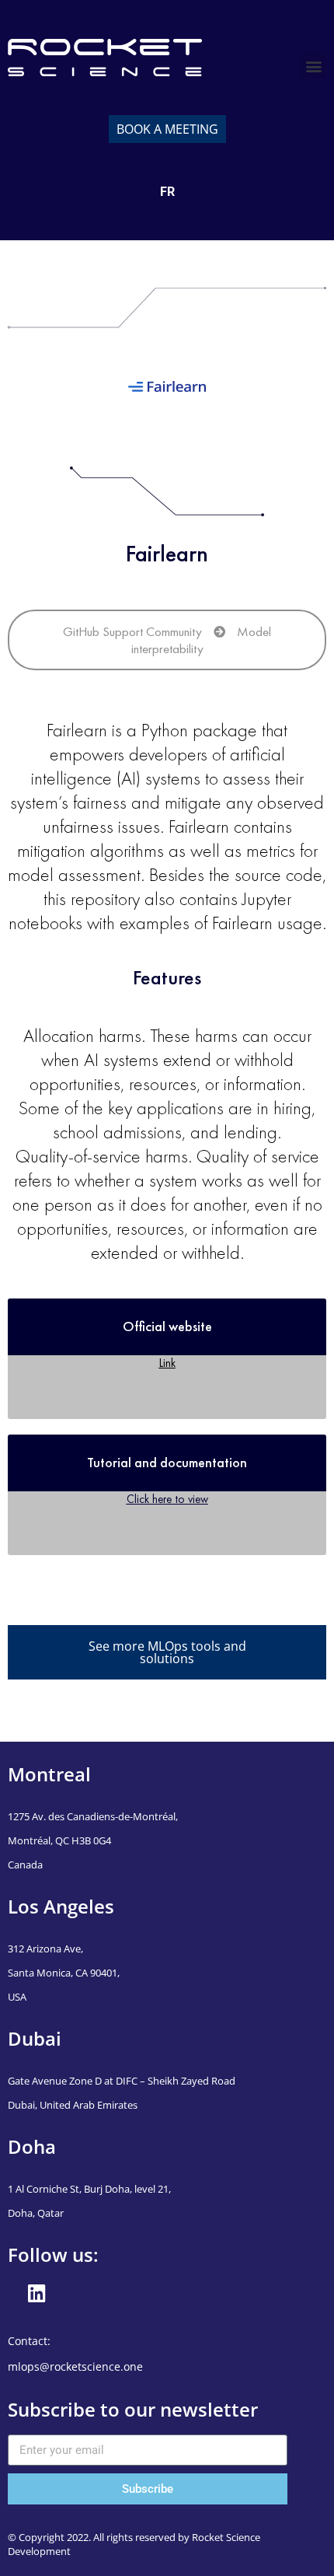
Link (167, 1363)
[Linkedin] (37, 2294)
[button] (313, 66)
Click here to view (167, 1499)
